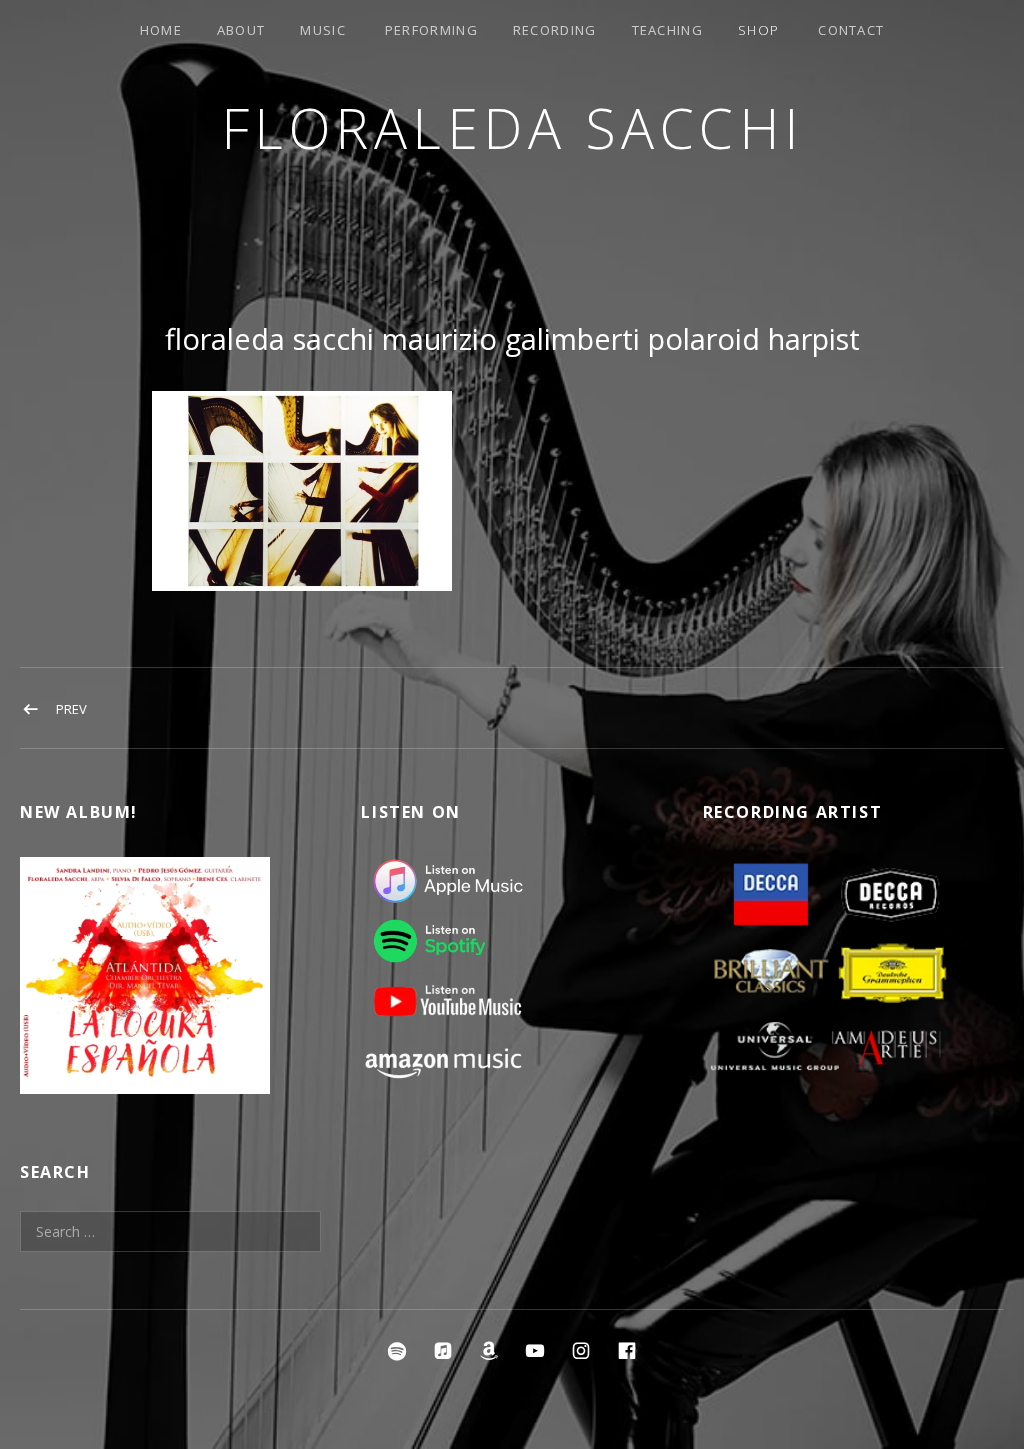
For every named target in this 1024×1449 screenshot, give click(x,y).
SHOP (758, 30)
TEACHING (667, 30)
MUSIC (323, 30)
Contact (851, 30)
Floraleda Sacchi (512, 127)
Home (161, 30)
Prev (71, 709)
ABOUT (241, 30)
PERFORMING (431, 30)
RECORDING (555, 30)
